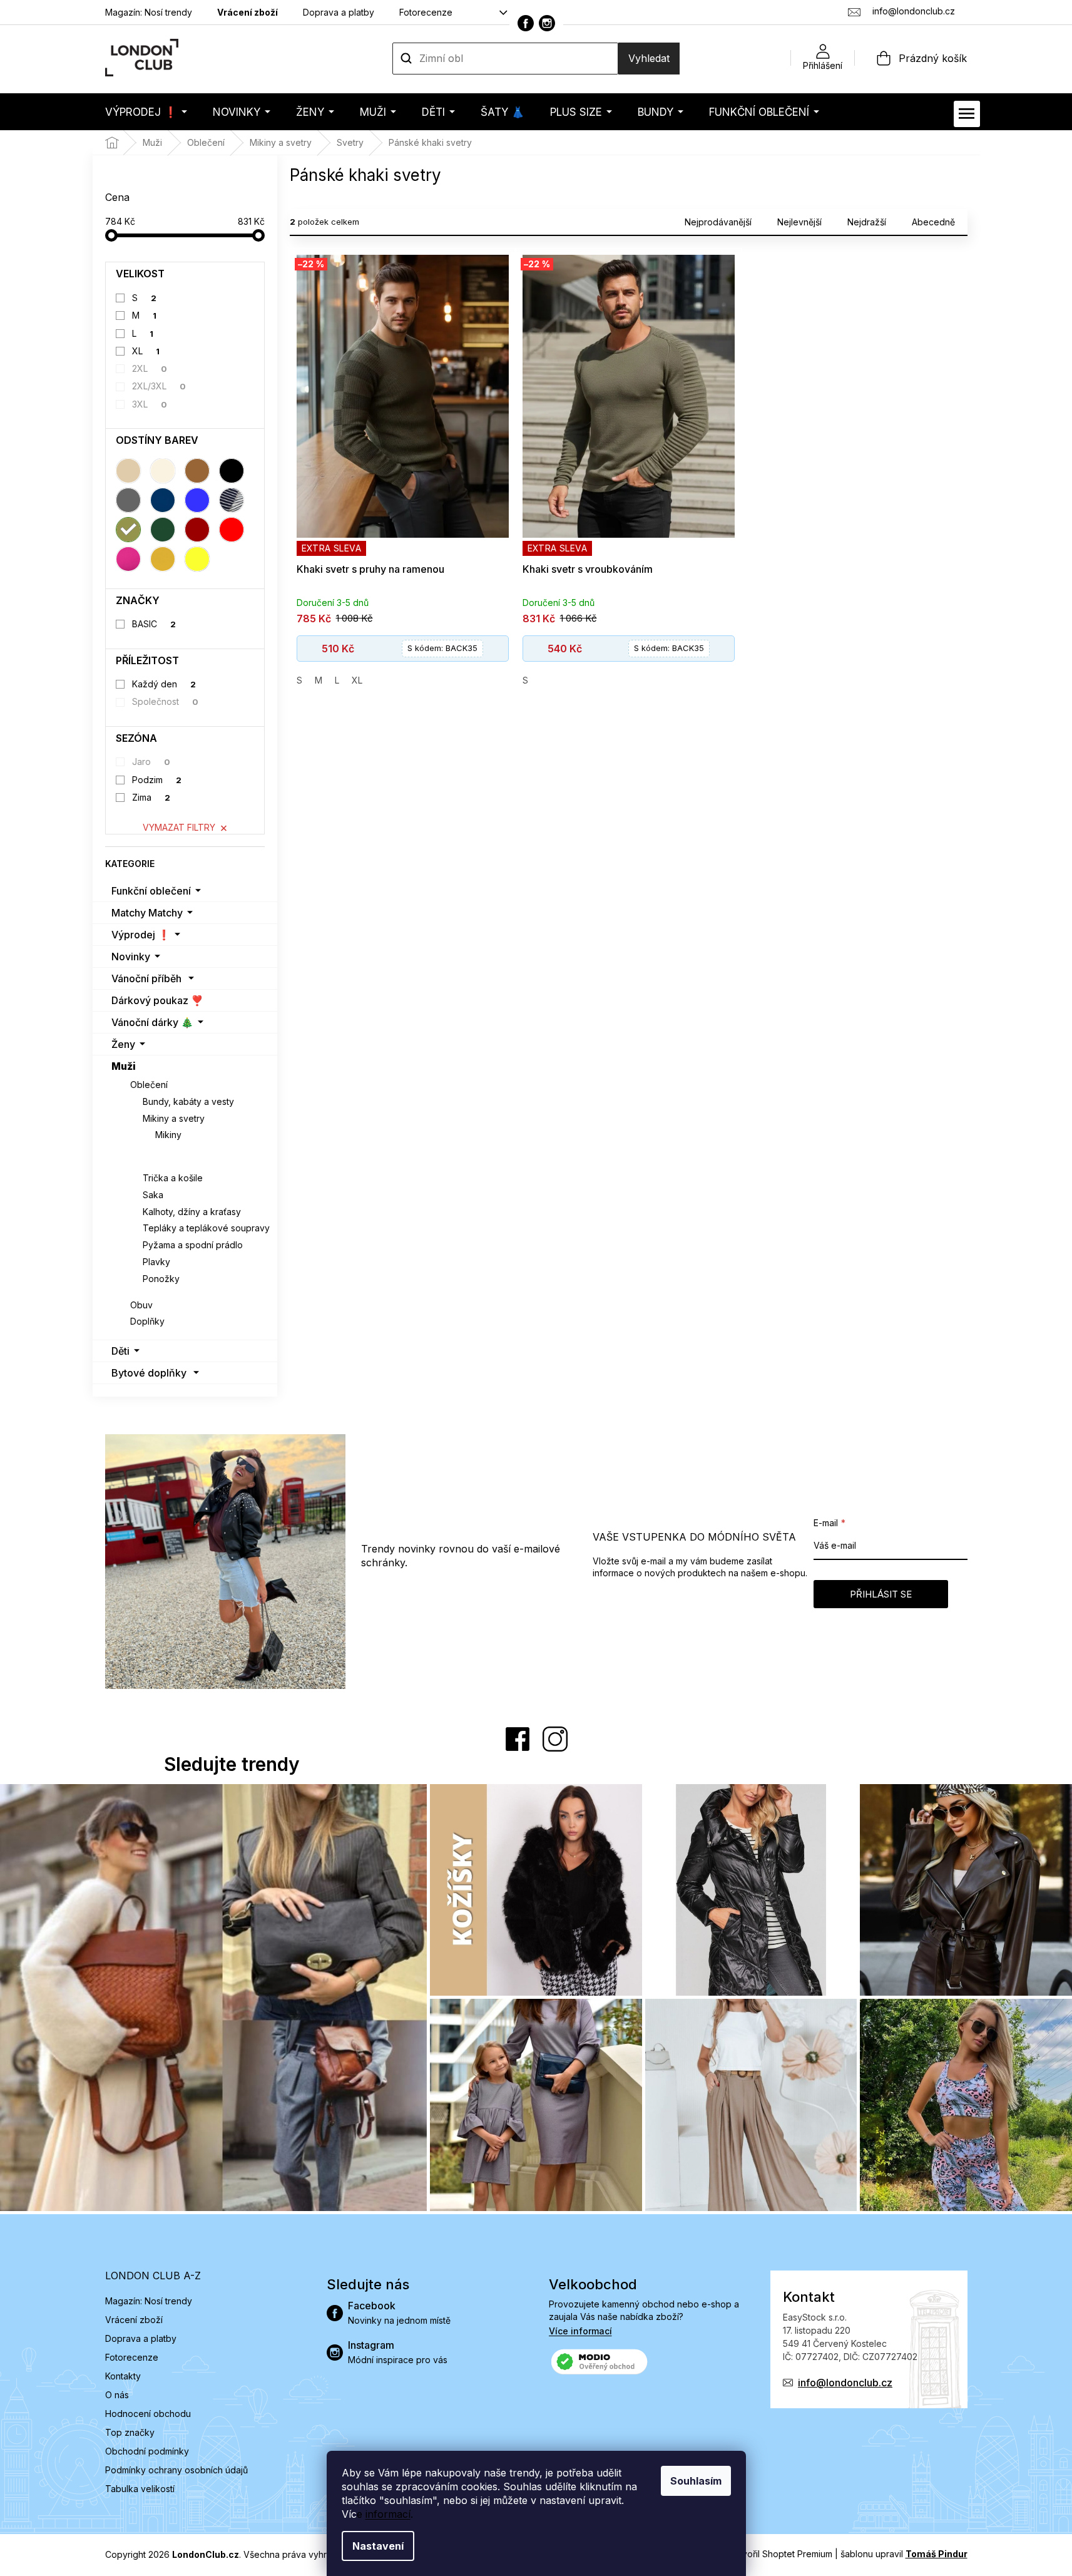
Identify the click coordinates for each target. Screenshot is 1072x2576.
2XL (150, 368)
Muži (124, 1066)
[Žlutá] (197, 559)
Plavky (156, 1262)
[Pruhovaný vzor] (232, 500)
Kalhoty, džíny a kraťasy (192, 1212)
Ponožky (161, 1279)
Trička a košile (173, 1178)
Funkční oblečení (151, 891)
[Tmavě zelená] (163, 530)
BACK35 (442, 648)
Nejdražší (867, 222)
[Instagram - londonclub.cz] (547, 23)
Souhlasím (696, 2481)
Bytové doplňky (149, 1373)
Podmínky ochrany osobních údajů (176, 2470)
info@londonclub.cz (845, 2383)
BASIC (154, 624)
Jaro (151, 762)
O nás (117, 2395)
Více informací (580, 2331)
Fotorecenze (426, 12)
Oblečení (149, 1085)
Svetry (170, 1152)
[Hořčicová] (163, 559)
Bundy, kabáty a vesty (188, 1101)
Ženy (123, 1044)
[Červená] (232, 530)
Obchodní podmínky (147, 2451)
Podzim (157, 780)
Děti (120, 1351)
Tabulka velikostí (140, 2489)
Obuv (141, 1305)
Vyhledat (649, 58)
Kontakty (123, 2376)
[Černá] (232, 471)
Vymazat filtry (179, 827)
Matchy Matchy (147, 913)
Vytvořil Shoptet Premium (780, 2554)
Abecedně (933, 222)
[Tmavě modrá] (163, 500)
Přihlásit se (881, 1594)
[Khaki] (128, 530)
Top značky (130, 2432)
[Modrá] (197, 500)
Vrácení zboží (248, 12)
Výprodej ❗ (141, 935)
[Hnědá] (197, 471)
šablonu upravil (904, 2554)
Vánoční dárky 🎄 (152, 1022)
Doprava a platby (339, 12)
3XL (150, 404)
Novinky (131, 957)
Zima (151, 797)
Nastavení (378, 2546)
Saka (153, 1195)
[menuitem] (146, 112)
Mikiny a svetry (174, 1118)
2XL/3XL (159, 386)
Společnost (165, 701)
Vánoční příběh (146, 978)
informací (388, 2514)
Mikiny (168, 1135)
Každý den (164, 684)
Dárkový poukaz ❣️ (157, 1000)
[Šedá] (128, 500)
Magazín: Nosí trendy (149, 12)
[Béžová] (128, 471)
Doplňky (147, 1321)
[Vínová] (197, 530)
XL (146, 351)
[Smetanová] (163, 471)
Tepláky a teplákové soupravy (206, 1228)
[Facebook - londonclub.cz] (526, 23)
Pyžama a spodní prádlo (193, 1245)
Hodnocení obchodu (148, 2414)
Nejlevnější (799, 222)
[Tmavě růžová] (128, 559)
